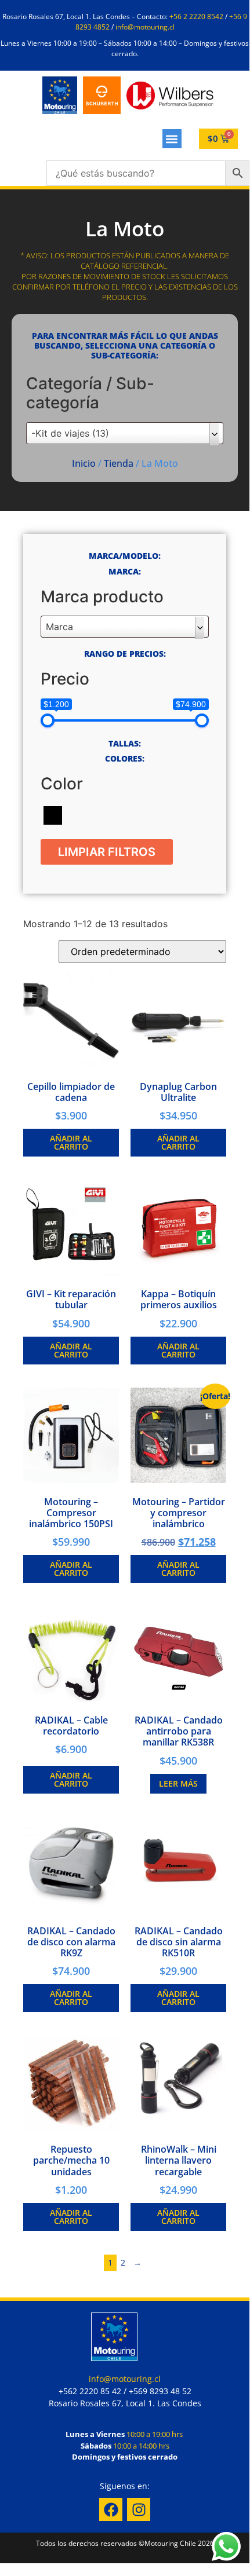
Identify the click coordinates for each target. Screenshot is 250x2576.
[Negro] (53, 814)
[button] (172, 139)
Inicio (84, 463)
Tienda (119, 463)
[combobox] (125, 433)
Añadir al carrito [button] (71, 1142)
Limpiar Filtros (107, 852)
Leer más (178, 1783)
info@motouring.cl (145, 27)
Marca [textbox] (59, 627)
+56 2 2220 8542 (196, 17)
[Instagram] (139, 2509)
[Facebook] (111, 2509)
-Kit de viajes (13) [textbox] (70, 433)
